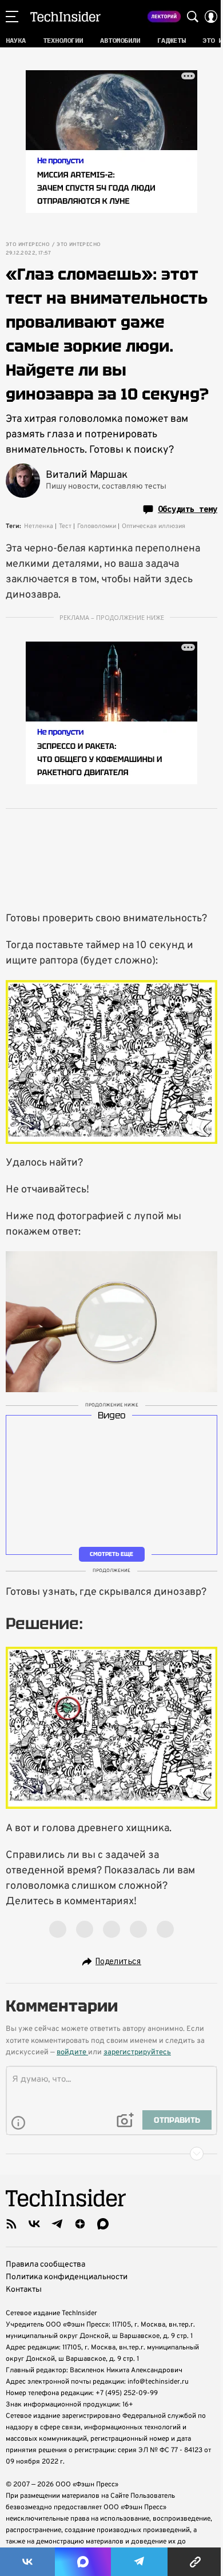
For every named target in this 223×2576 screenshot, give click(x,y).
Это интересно (28, 245)
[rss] (11, 2224)
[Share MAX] (83, 2562)
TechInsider (65, 17)
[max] (103, 2224)
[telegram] (57, 2224)
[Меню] (12, 17)
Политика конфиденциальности (67, 2277)
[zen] (80, 2224)
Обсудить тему (188, 509)
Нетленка (39, 526)
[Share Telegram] (140, 2562)
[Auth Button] (211, 17)
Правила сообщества (45, 2265)
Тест (65, 526)
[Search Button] (193, 17)
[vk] (34, 2224)
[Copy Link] (195, 2562)
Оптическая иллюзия (154, 526)
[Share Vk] (27, 2562)
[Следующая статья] (111, 2154)
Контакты (24, 2290)
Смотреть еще (111, 1554)
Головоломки (97, 526)
